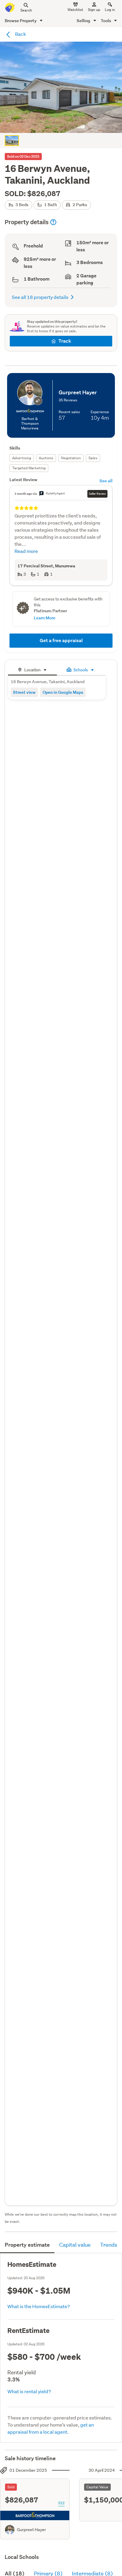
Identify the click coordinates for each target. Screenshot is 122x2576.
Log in (110, 10)
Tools (106, 21)
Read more (26, 551)
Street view (24, 692)
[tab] (32, 669)
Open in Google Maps (63, 692)
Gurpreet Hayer (31, 2530)
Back (20, 34)
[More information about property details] (53, 222)
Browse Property (21, 21)
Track (65, 341)
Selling (84, 21)
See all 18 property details (40, 297)
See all (106, 481)
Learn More (45, 618)
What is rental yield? (29, 2391)
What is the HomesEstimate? (39, 2306)
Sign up (94, 10)
